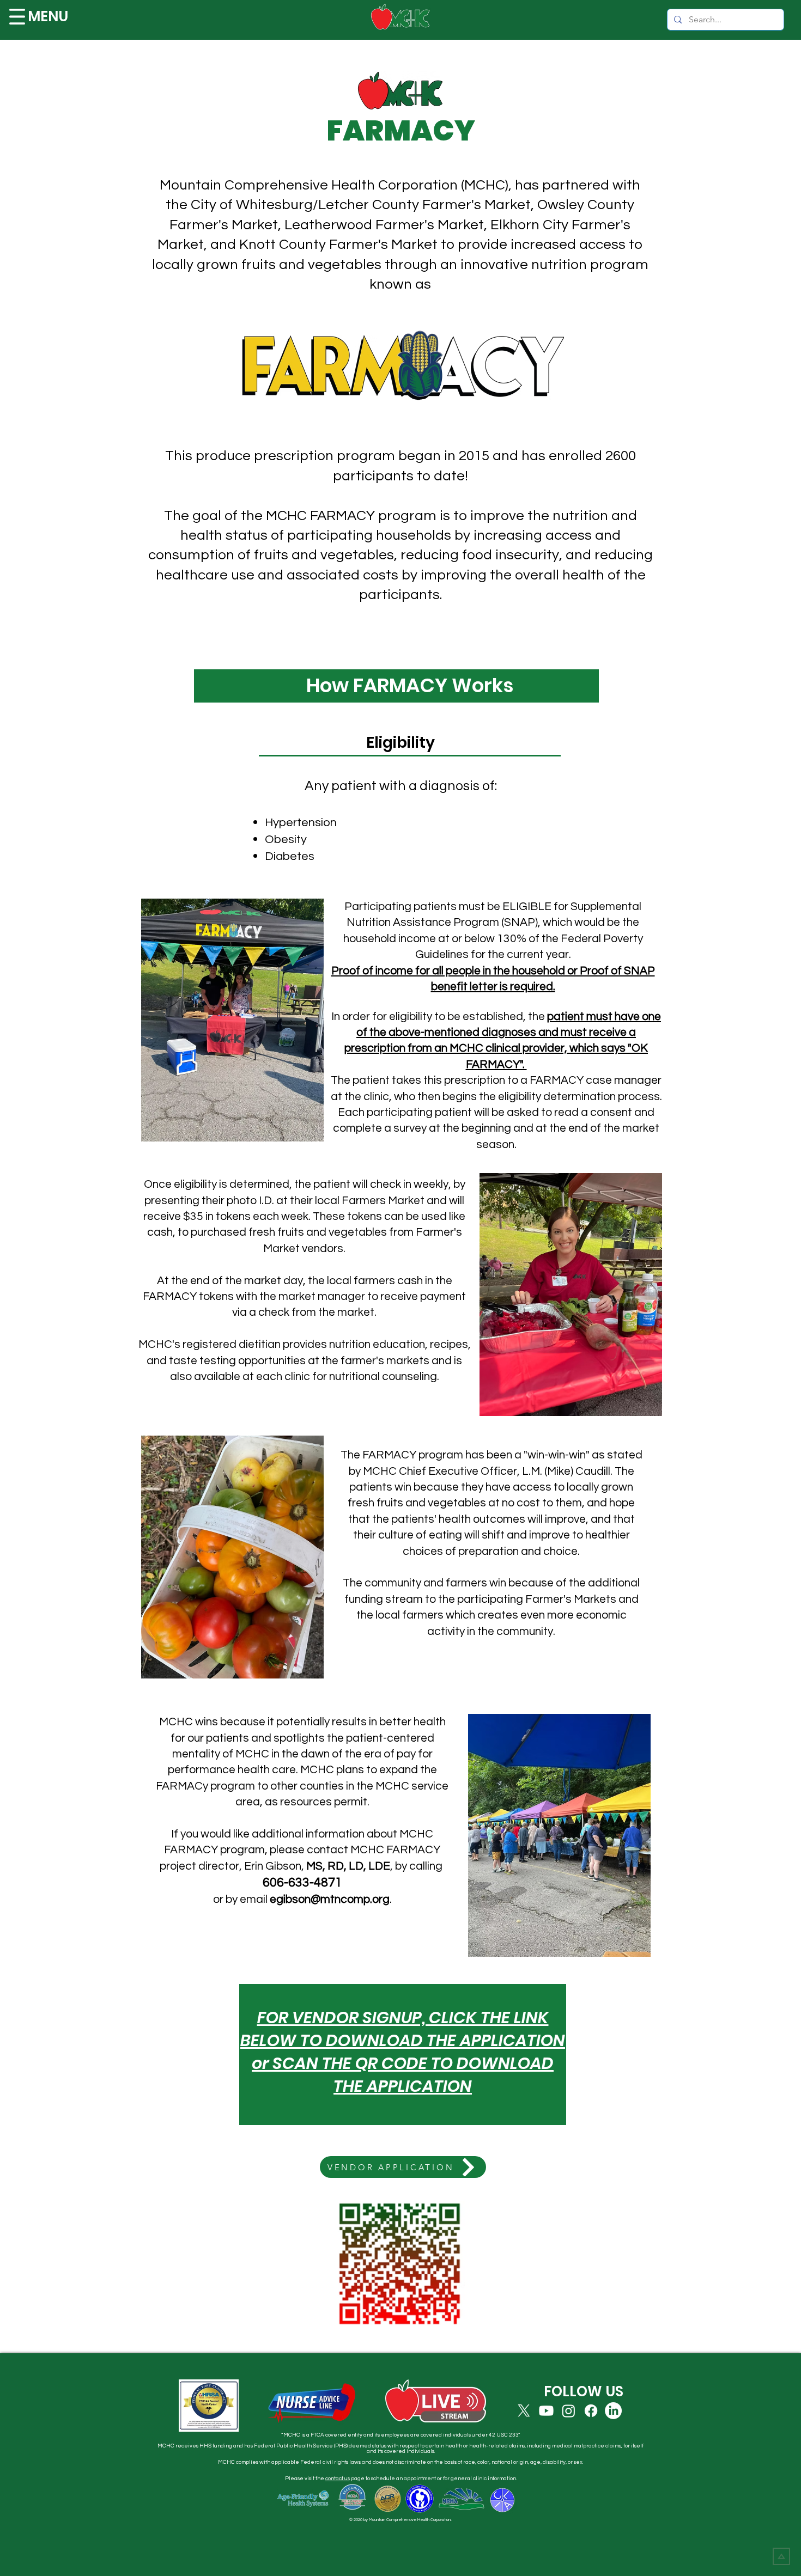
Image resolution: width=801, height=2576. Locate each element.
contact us (338, 2479)
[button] (17, 17)
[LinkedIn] (613, 2411)
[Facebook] (591, 2411)
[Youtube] (546, 2411)
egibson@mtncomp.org (330, 1899)
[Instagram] (569, 2411)
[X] (524, 2411)
